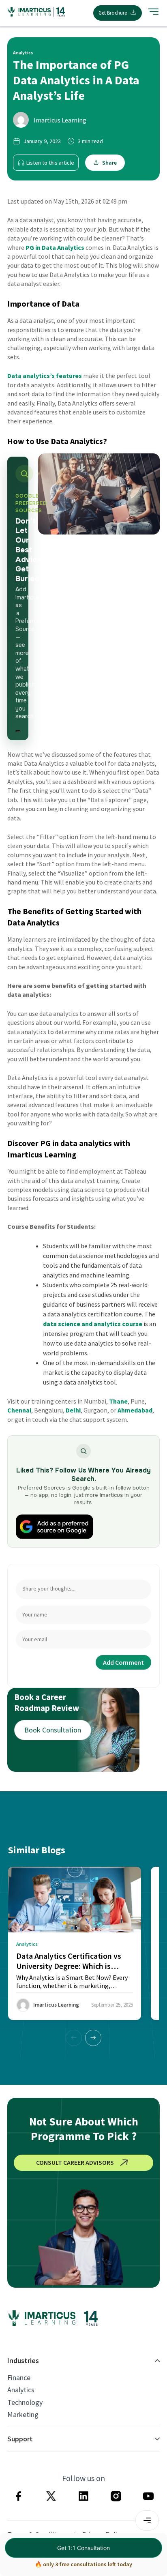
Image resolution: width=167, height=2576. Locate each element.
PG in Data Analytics (55, 247)
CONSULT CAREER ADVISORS (75, 2162)
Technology (25, 2402)
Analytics (21, 2390)
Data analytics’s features (45, 376)
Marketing (23, 2415)
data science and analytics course (93, 1324)
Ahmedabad (135, 1410)
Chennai (19, 1410)
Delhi (73, 1410)
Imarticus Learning (60, 120)
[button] (93, 2038)
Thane (118, 1401)
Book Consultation (53, 1730)
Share (109, 163)
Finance (19, 2378)
